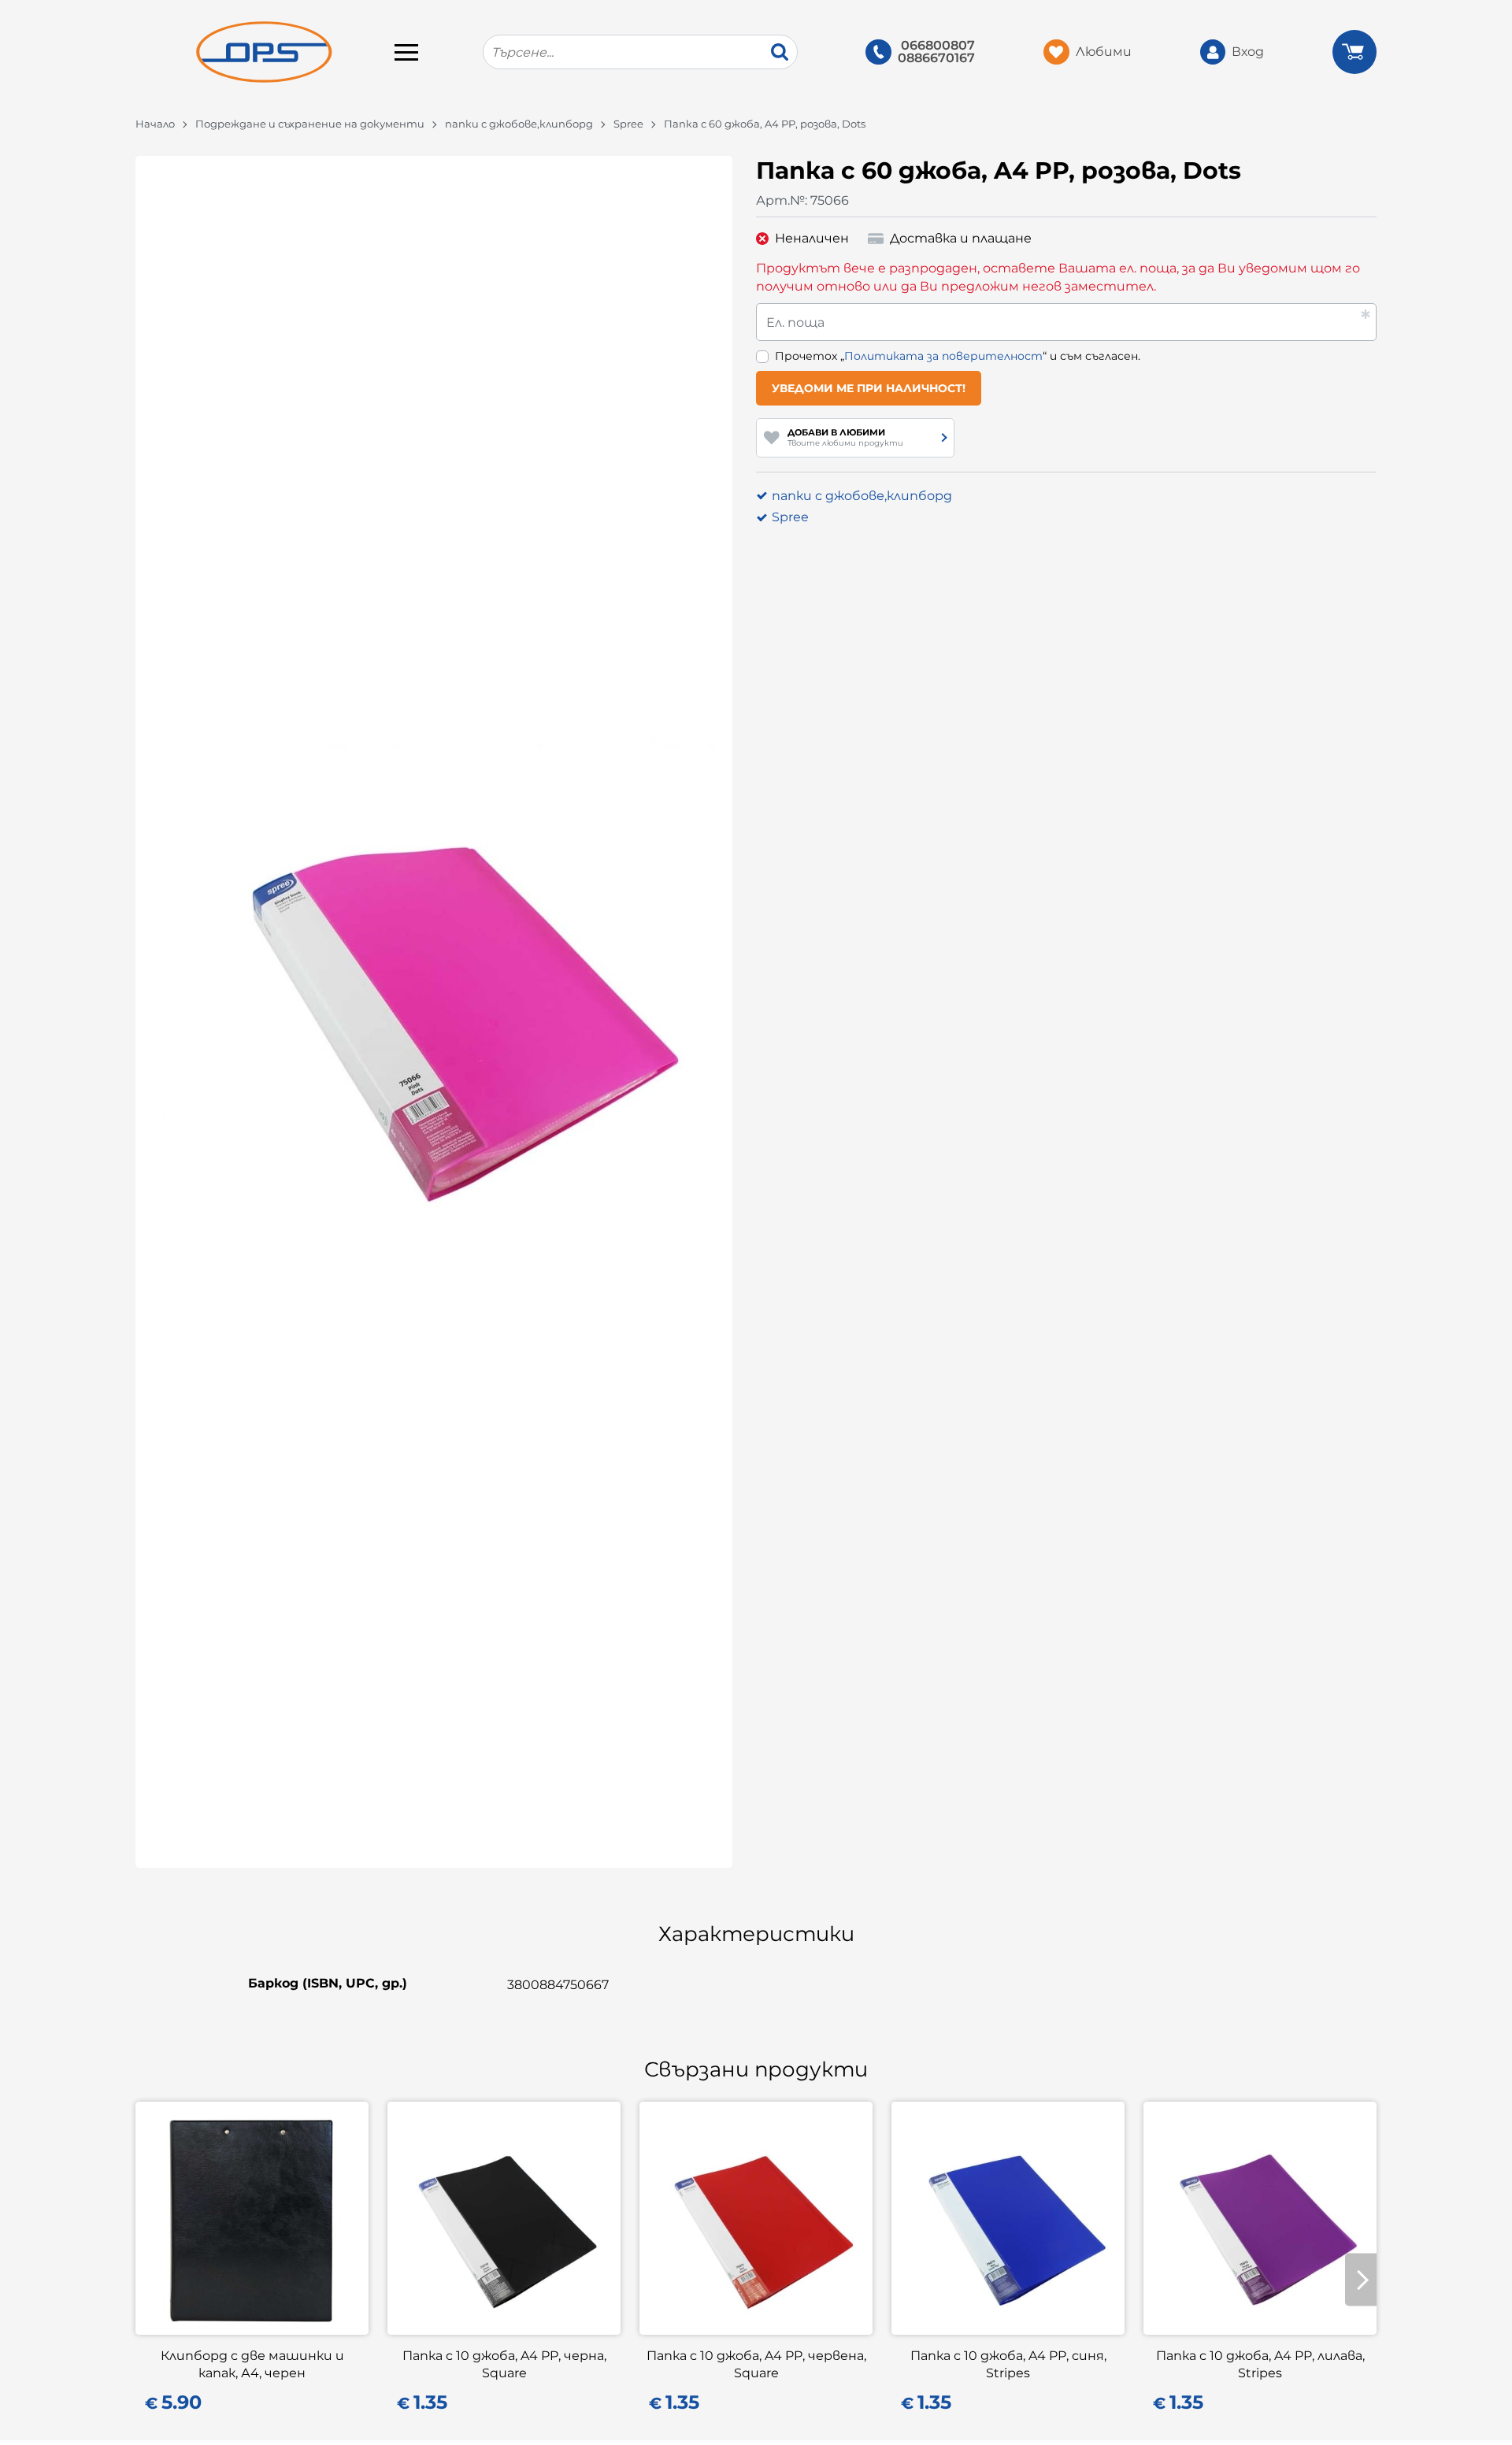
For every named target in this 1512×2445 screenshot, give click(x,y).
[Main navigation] (406, 52)
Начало (155, 124)
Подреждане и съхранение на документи (310, 124)
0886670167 (936, 58)
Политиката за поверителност (943, 356)
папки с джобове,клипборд (519, 124)
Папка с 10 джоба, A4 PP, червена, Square (756, 2364)
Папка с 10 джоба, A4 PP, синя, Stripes (1008, 2364)
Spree (628, 124)
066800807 (938, 46)
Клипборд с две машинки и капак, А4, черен (252, 2364)
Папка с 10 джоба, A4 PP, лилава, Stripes (1260, 2364)
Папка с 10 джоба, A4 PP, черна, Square (504, 2364)
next (1361, 2280)
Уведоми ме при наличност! (869, 388)
